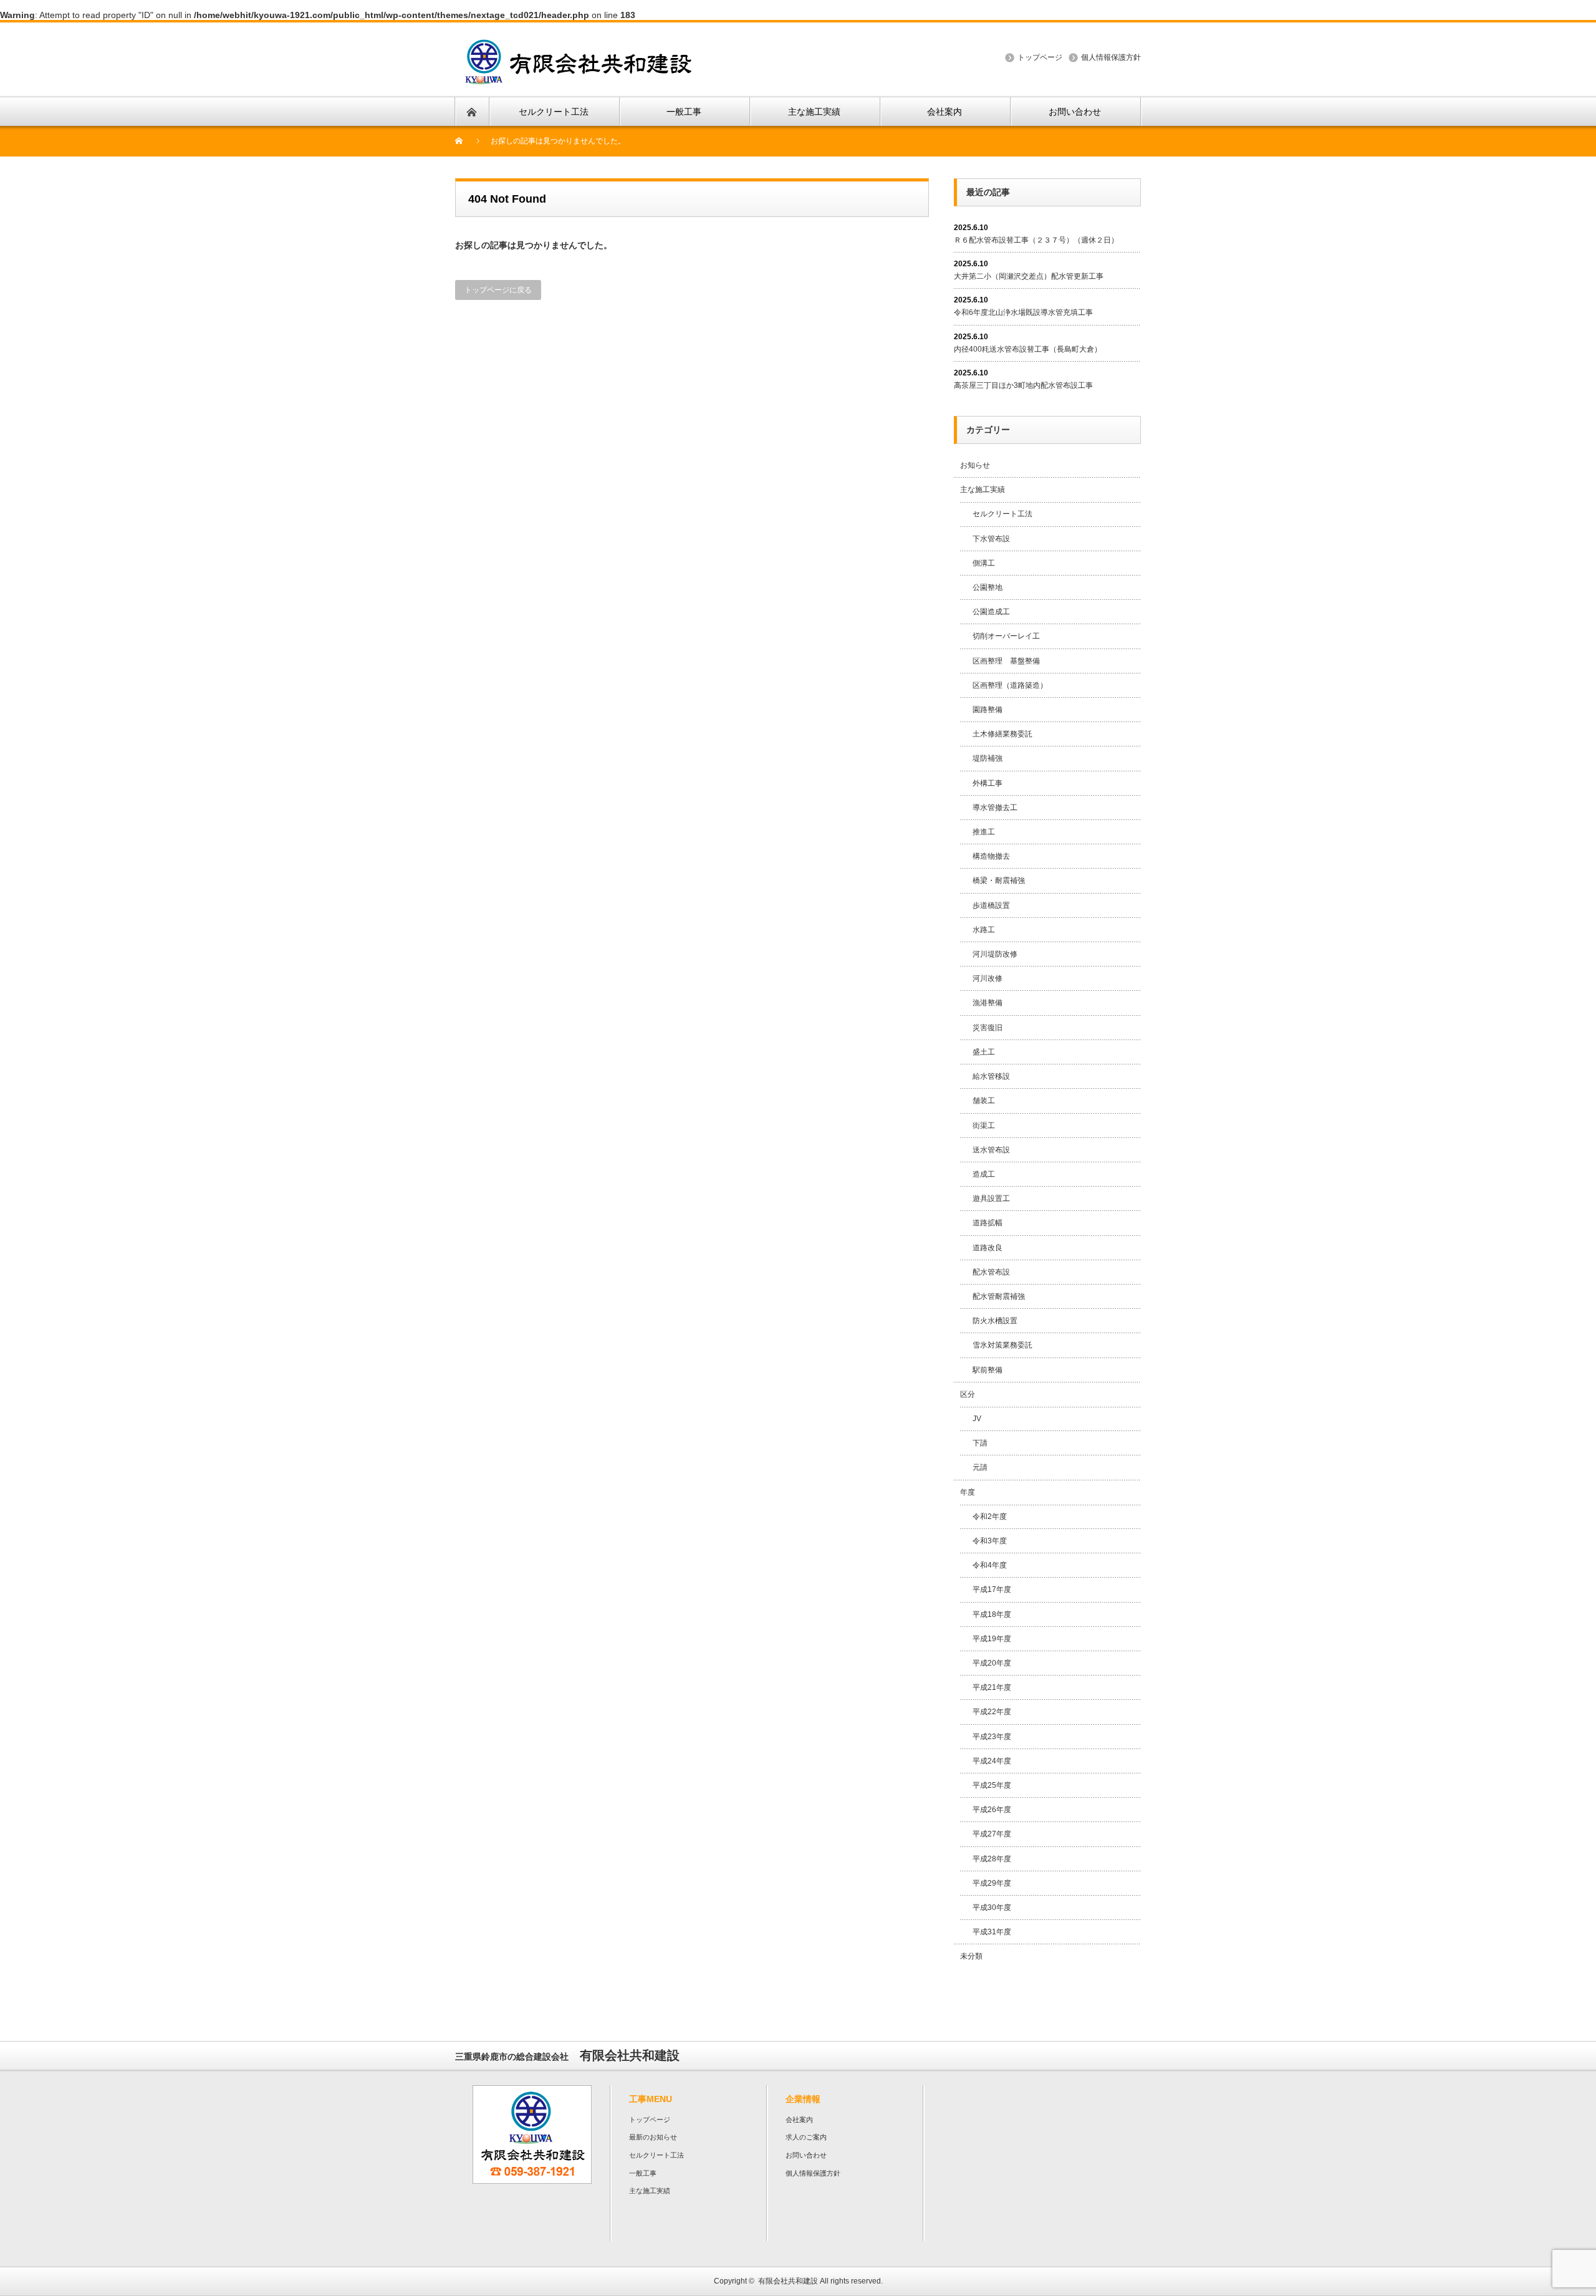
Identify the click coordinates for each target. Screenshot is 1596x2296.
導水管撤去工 (995, 808)
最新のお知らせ (653, 2137)
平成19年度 (992, 1639)
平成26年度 (992, 1810)
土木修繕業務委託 (1002, 734)
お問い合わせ (806, 2155)
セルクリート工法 (1002, 514)
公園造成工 (991, 612)
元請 (980, 1467)
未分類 (971, 1956)
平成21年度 (992, 1687)
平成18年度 (992, 1614)
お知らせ (975, 465)
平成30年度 (992, 1908)
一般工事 (643, 2173)
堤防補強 (988, 758)
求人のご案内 (806, 2137)
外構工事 (988, 783)
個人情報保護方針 (1111, 57)
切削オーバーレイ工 (1006, 636)
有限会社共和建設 (788, 2281)
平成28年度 (992, 1859)
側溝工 (984, 563)
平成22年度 (992, 1712)
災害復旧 (988, 1028)
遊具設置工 (991, 1199)
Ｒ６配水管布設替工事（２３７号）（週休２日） (1036, 240)
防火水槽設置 (995, 1321)
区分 (968, 1394)
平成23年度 (992, 1737)
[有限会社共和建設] (579, 46)
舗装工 (984, 1101)
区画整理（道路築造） (1010, 685)
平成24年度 (992, 1761)
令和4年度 (990, 1565)
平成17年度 (992, 1589)
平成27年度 (992, 1834)
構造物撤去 (991, 856)
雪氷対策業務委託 (1002, 1345)
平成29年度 (992, 1883)
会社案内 (799, 2120)
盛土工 (984, 1052)
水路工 (984, 930)
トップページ (1040, 57)
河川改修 (988, 978)
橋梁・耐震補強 (999, 880)
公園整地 (988, 587)
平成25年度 (992, 1785)
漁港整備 (988, 1003)
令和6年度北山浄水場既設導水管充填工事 (1023, 312)
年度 (968, 1492)
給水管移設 (991, 1076)
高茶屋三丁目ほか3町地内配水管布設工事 (1023, 385)
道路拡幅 (988, 1223)
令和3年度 (990, 1541)
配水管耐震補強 (999, 1296)
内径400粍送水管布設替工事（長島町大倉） (1028, 349)
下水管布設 (991, 539)
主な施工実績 (983, 490)
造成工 (984, 1174)
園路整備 (988, 710)
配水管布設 (991, 1272)
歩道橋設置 (991, 905)
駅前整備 (988, 1370)
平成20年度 (992, 1663)
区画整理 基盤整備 (1006, 661)
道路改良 (988, 1248)
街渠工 (984, 1126)
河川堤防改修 (995, 954)
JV (977, 1419)
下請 (980, 1443)
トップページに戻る (498, 290)
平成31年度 (992, 1932)
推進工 (984, 832)
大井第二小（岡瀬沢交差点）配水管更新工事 (1029, 276)
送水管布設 (991, 1150)
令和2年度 (990, 1517)
